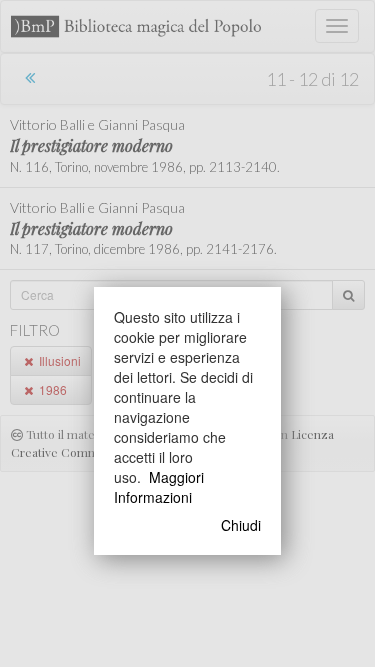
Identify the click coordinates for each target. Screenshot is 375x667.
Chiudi (241, 525)
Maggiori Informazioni (159, 487)
